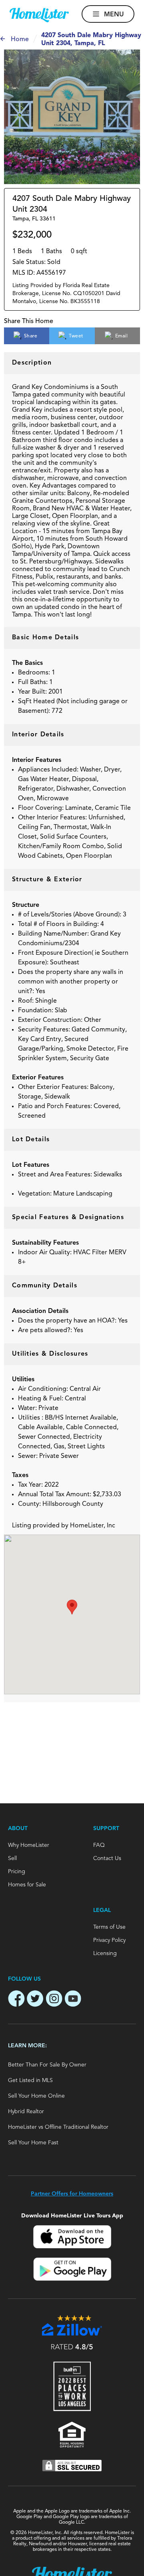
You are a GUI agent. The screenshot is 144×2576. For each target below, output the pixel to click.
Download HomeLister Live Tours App (72, 2216)
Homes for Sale (27, 1885)
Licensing (105, 1953)
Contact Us (107, 1858)
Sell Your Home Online (36, 2096)
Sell (12, 1858)
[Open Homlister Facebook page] (16, 2000)
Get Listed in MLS (30, 2080)
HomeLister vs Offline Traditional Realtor (58, 2127)
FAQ (99, 1845)
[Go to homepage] (39, 15)
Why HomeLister (29, 1845)
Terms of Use (109, 1927)
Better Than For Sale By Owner (47, 2065)
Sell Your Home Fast (33, 2143)
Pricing (17, 1872)
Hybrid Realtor (26, 2112)
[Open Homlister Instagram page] (54, 2000)
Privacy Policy (109, 1940)
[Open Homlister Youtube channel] (73, 2000)
